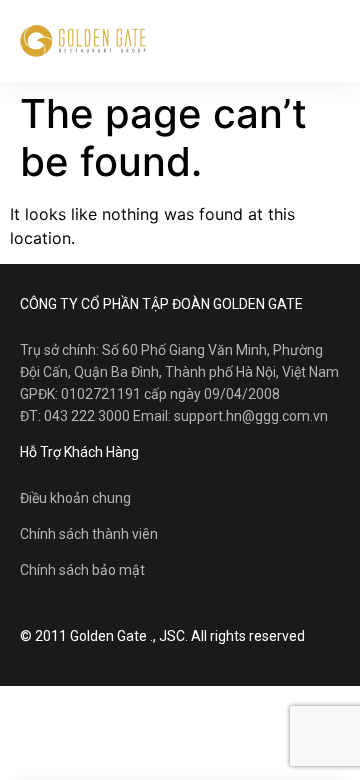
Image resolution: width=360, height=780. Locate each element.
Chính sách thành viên (89, 534)
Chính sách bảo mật (82, 570)
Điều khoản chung (75, 498)
